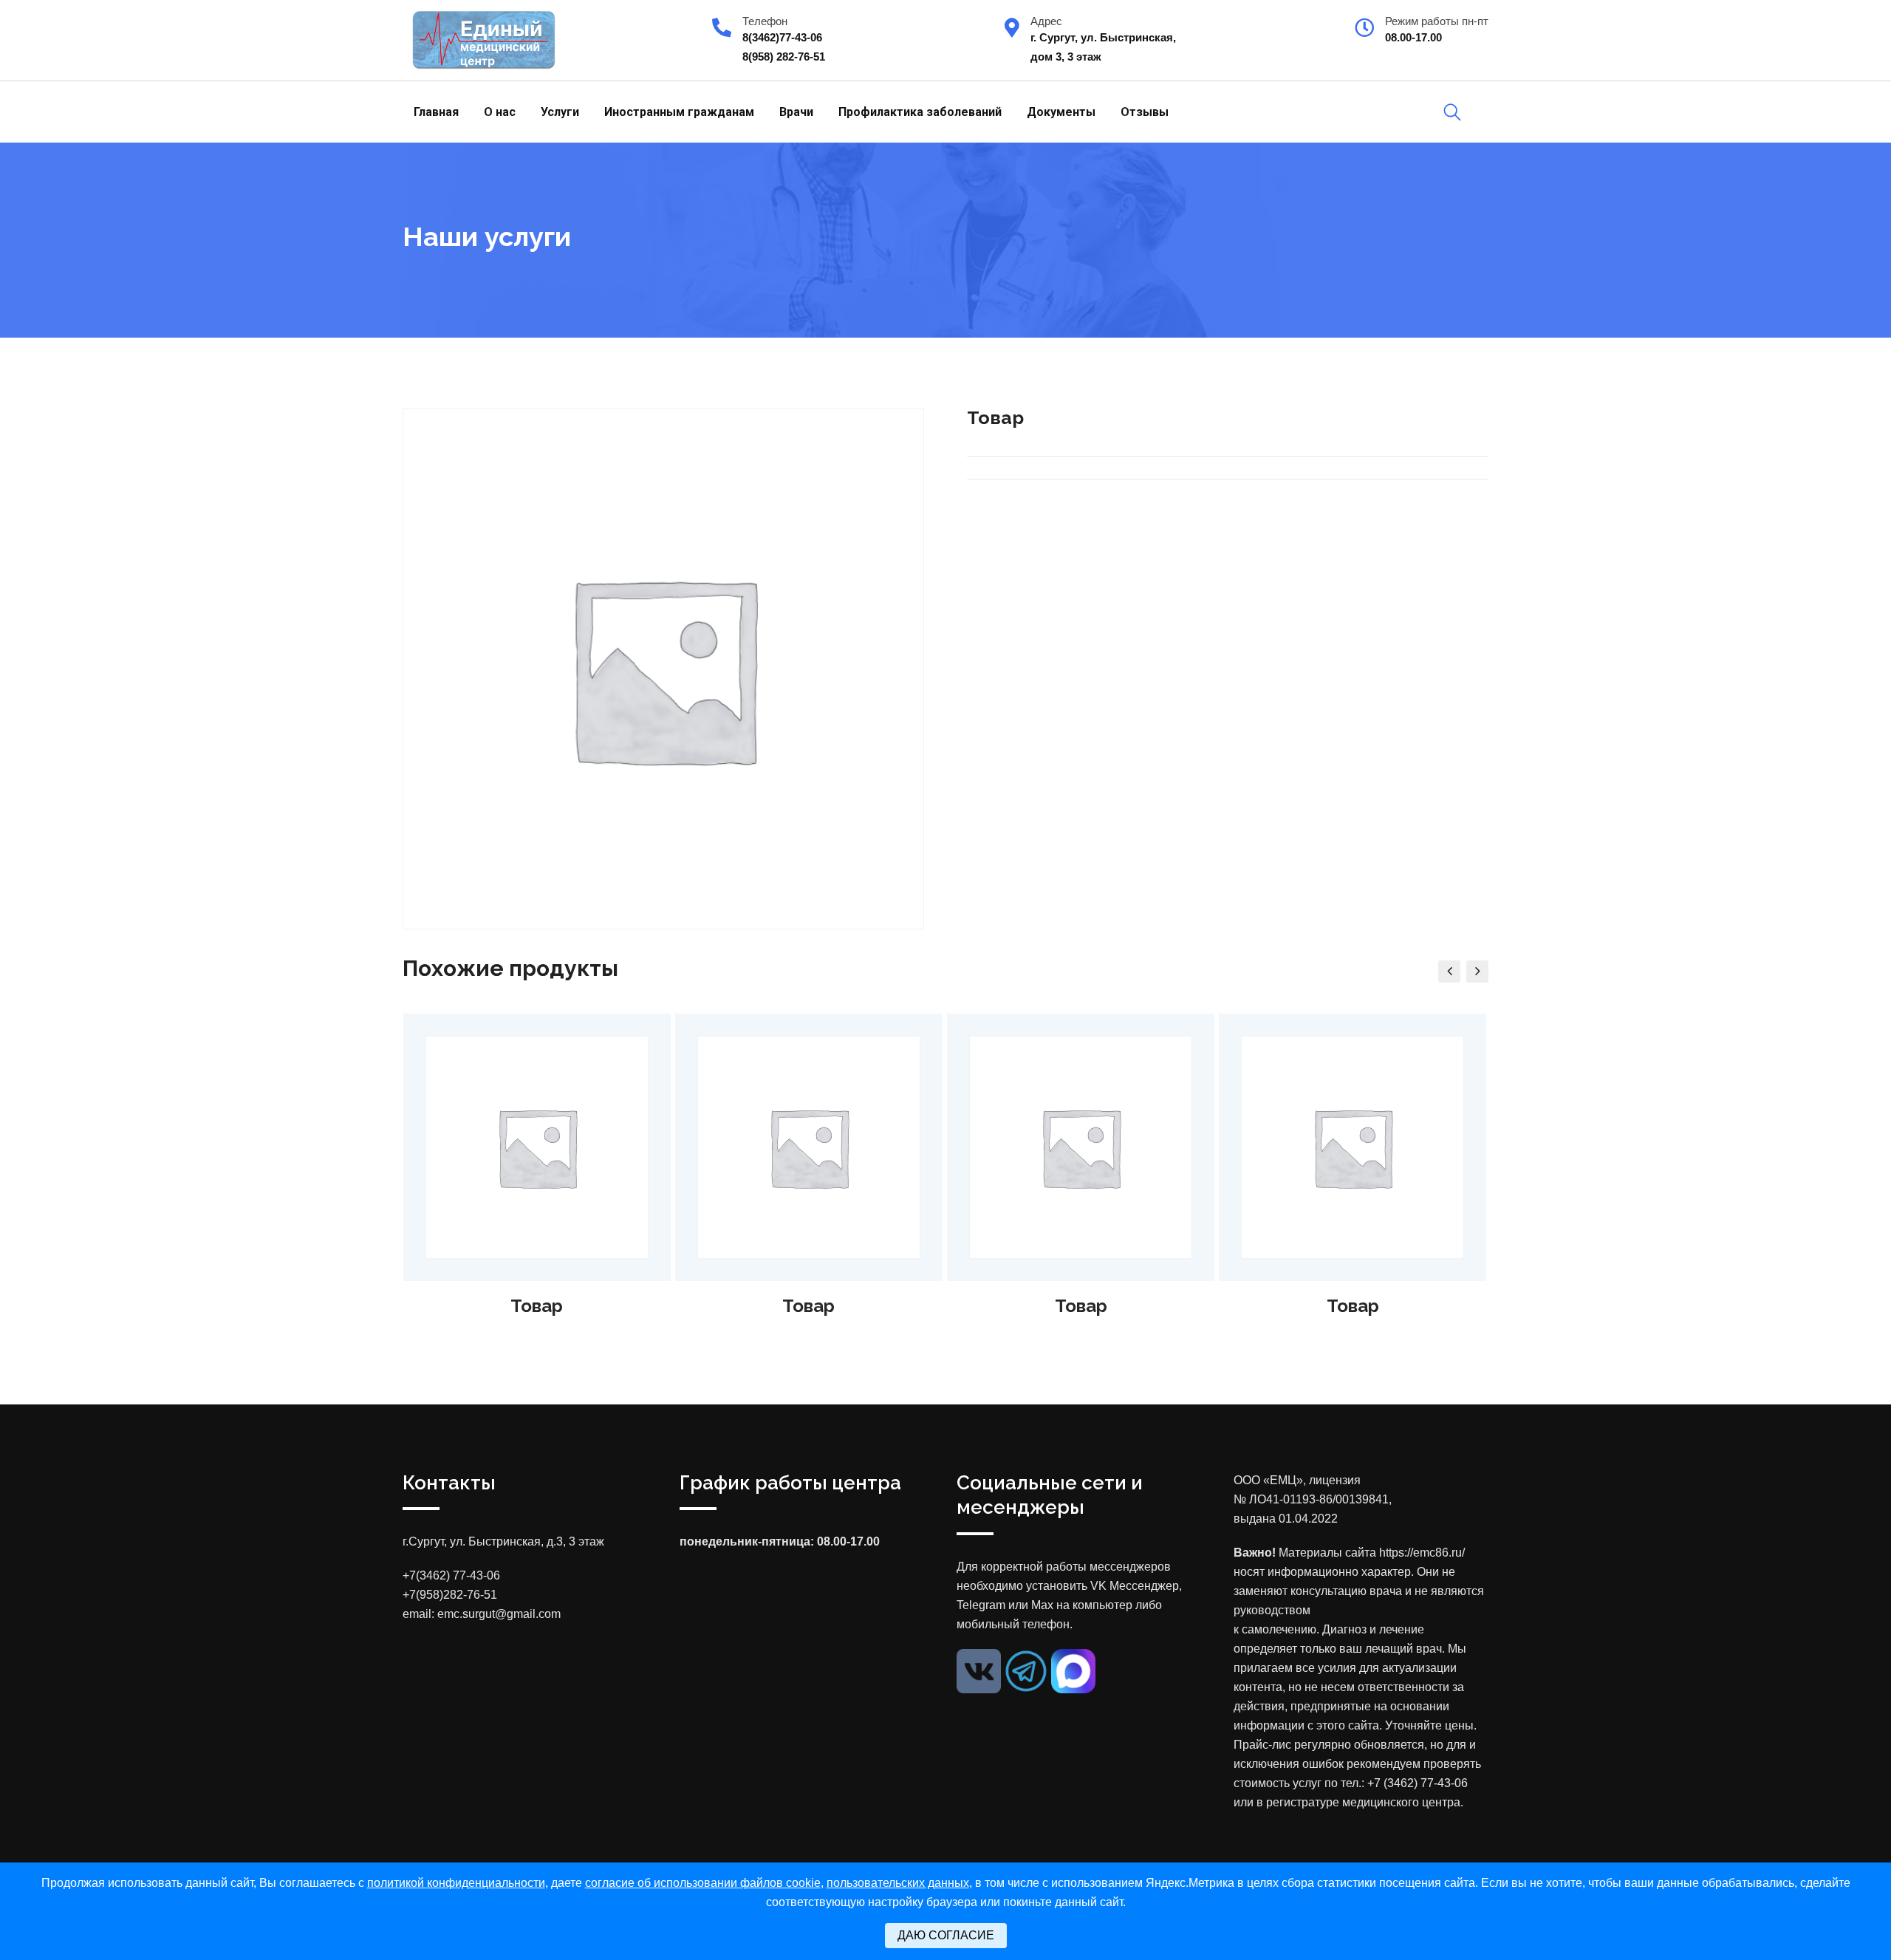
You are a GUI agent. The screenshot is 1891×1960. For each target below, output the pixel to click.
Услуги (560, 112)
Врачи (796, 112)
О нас (500, 112)
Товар (537, 1306)
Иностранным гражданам (679, 112)
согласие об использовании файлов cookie (703, 1883)
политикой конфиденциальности (456, 1883)
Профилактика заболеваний (920, 112)
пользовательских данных (898, 1883)
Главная (436, 112)
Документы (1061, 112)
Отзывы (1145, 112)
